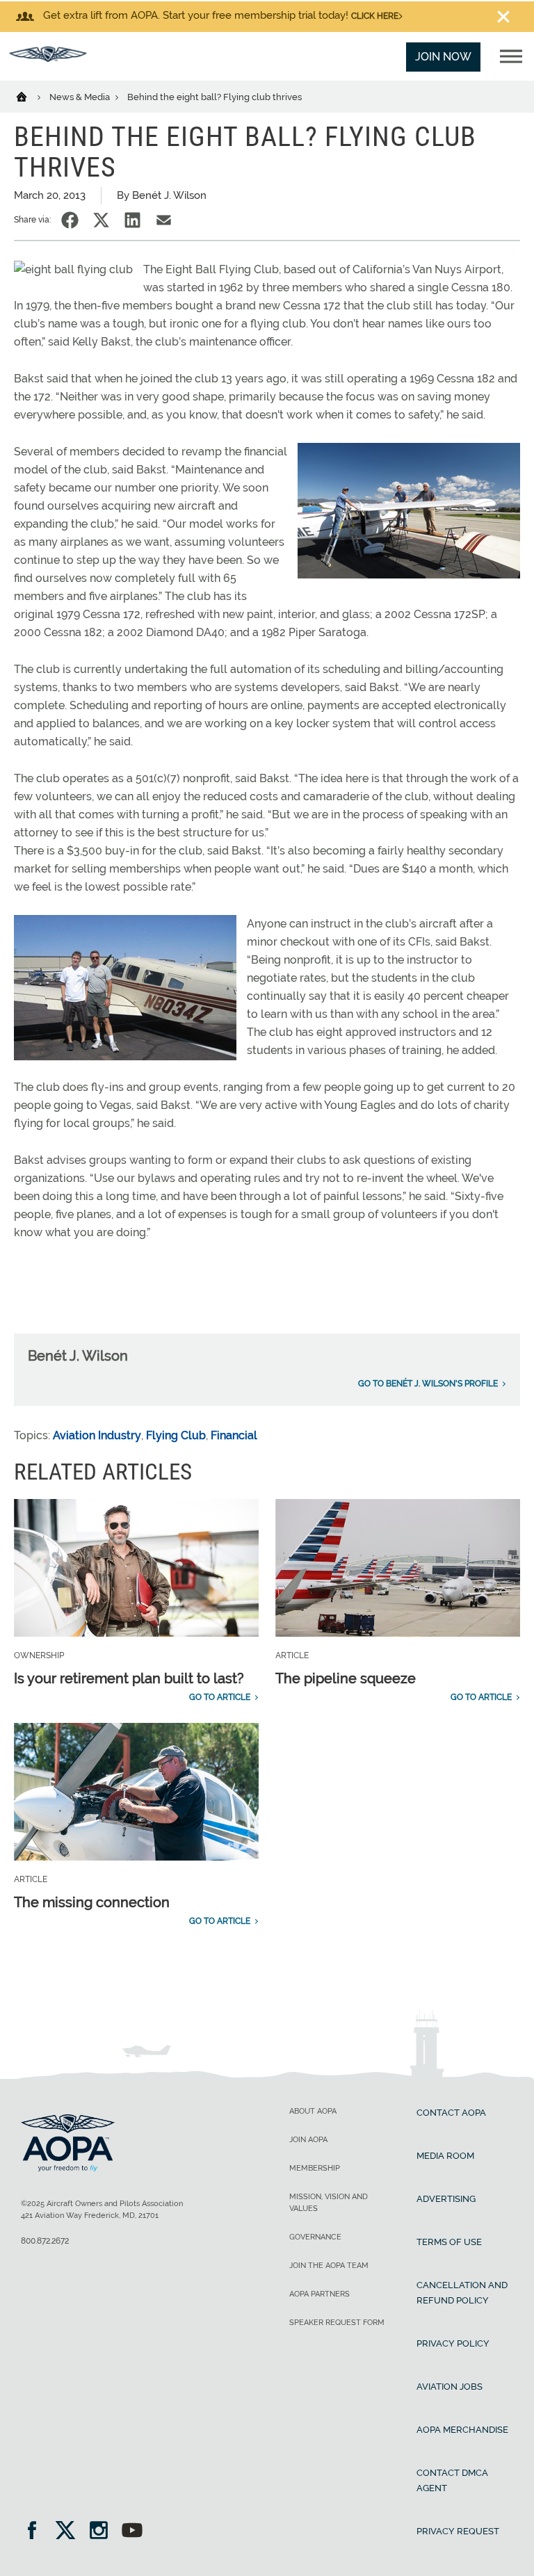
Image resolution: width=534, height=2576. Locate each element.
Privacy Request (458, 2531)
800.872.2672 (45, 2241)
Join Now (443, 57)
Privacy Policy (453, 2343)
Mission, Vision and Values (329, 2203)
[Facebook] (37, 2532)
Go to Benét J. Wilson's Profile (428, 1384)
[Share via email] (164, 220)
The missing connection (92, 1902)
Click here (375, 16)
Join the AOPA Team (329, 2266)
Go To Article (220, 1697)
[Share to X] (101, 220)
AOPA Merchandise (462, 2430)
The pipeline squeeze (346, 1678)
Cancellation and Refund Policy (462, 2293)
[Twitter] (70, 2532)
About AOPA (313, 2111)
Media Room (445, 2156)
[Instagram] (103, 2532)
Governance (315, 2237)
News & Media (81, 97)
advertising (446, 2199)
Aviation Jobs (450, 2387)
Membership (315, 2168)
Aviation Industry (97, 1435)
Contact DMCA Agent (452, 2480)
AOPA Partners (319, 2294)
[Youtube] (132, 2532)
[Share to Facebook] (70, 220)
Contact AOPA (451, 2113)
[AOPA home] (48, 58)
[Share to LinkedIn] (132, 220)
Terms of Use (449, 2242)
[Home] (30, 96)
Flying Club (176, 1435)
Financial (234, 1435)
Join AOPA (308, 2140)
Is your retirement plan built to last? (129, 1678)
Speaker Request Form (337, 2323)
